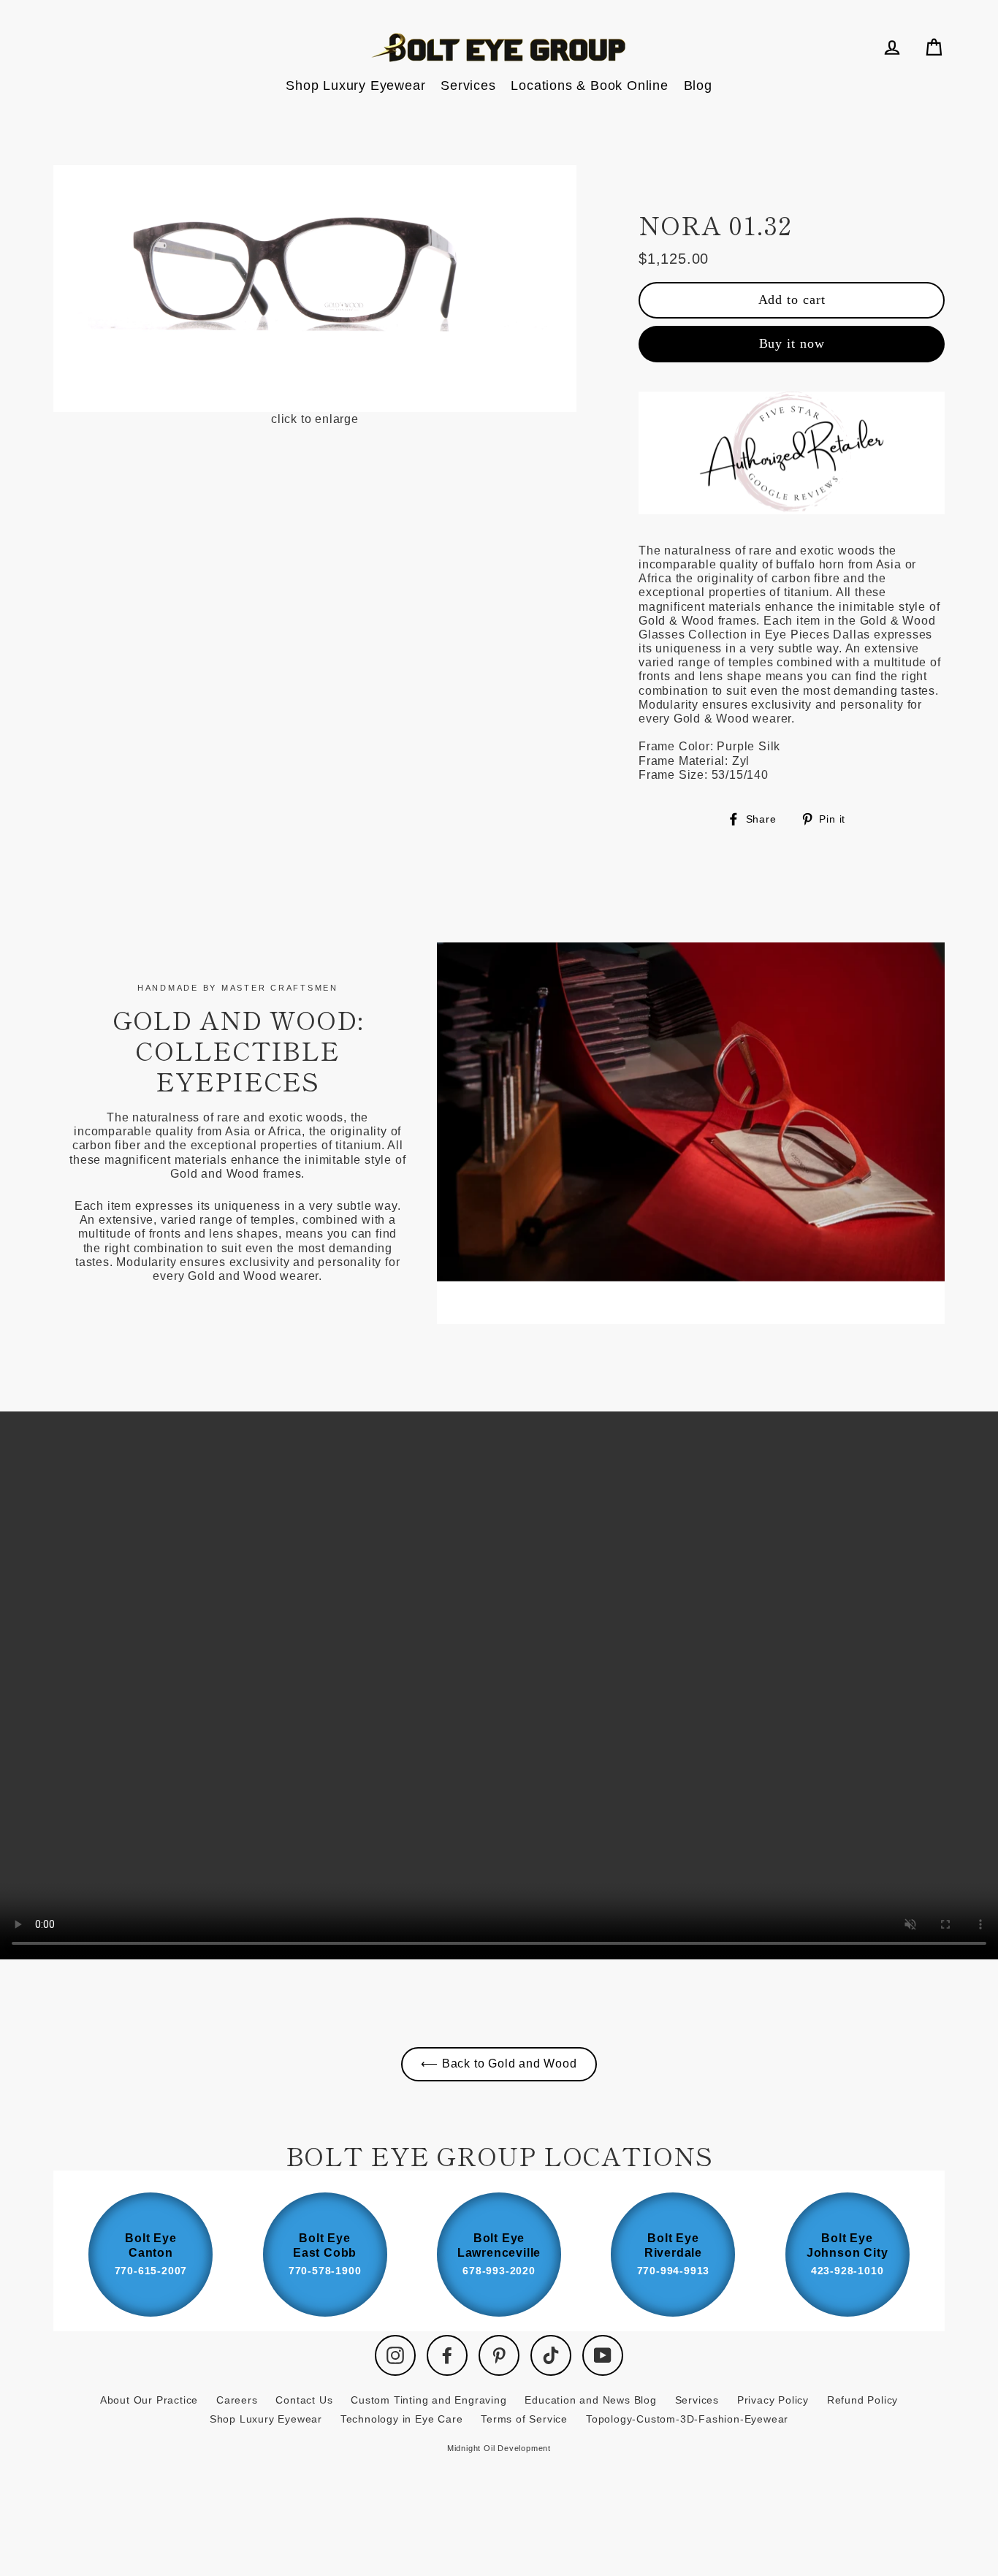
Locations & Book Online (589, 85)
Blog (698, 85)
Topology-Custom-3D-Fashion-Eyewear (687, 2419)
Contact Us (304, 2400)
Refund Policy (862, 2400)
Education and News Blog (590, 2400)
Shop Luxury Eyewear (355, 85)
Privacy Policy (773, 2400)
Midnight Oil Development (499, 2448)
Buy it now (792, 343)
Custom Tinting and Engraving (428, 2400)
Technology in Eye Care (402, 2419)
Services (468, 85)
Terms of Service (524, 2419)
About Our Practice (149, 2400)
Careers (237, 2400)
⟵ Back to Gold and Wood (499, 2064)
